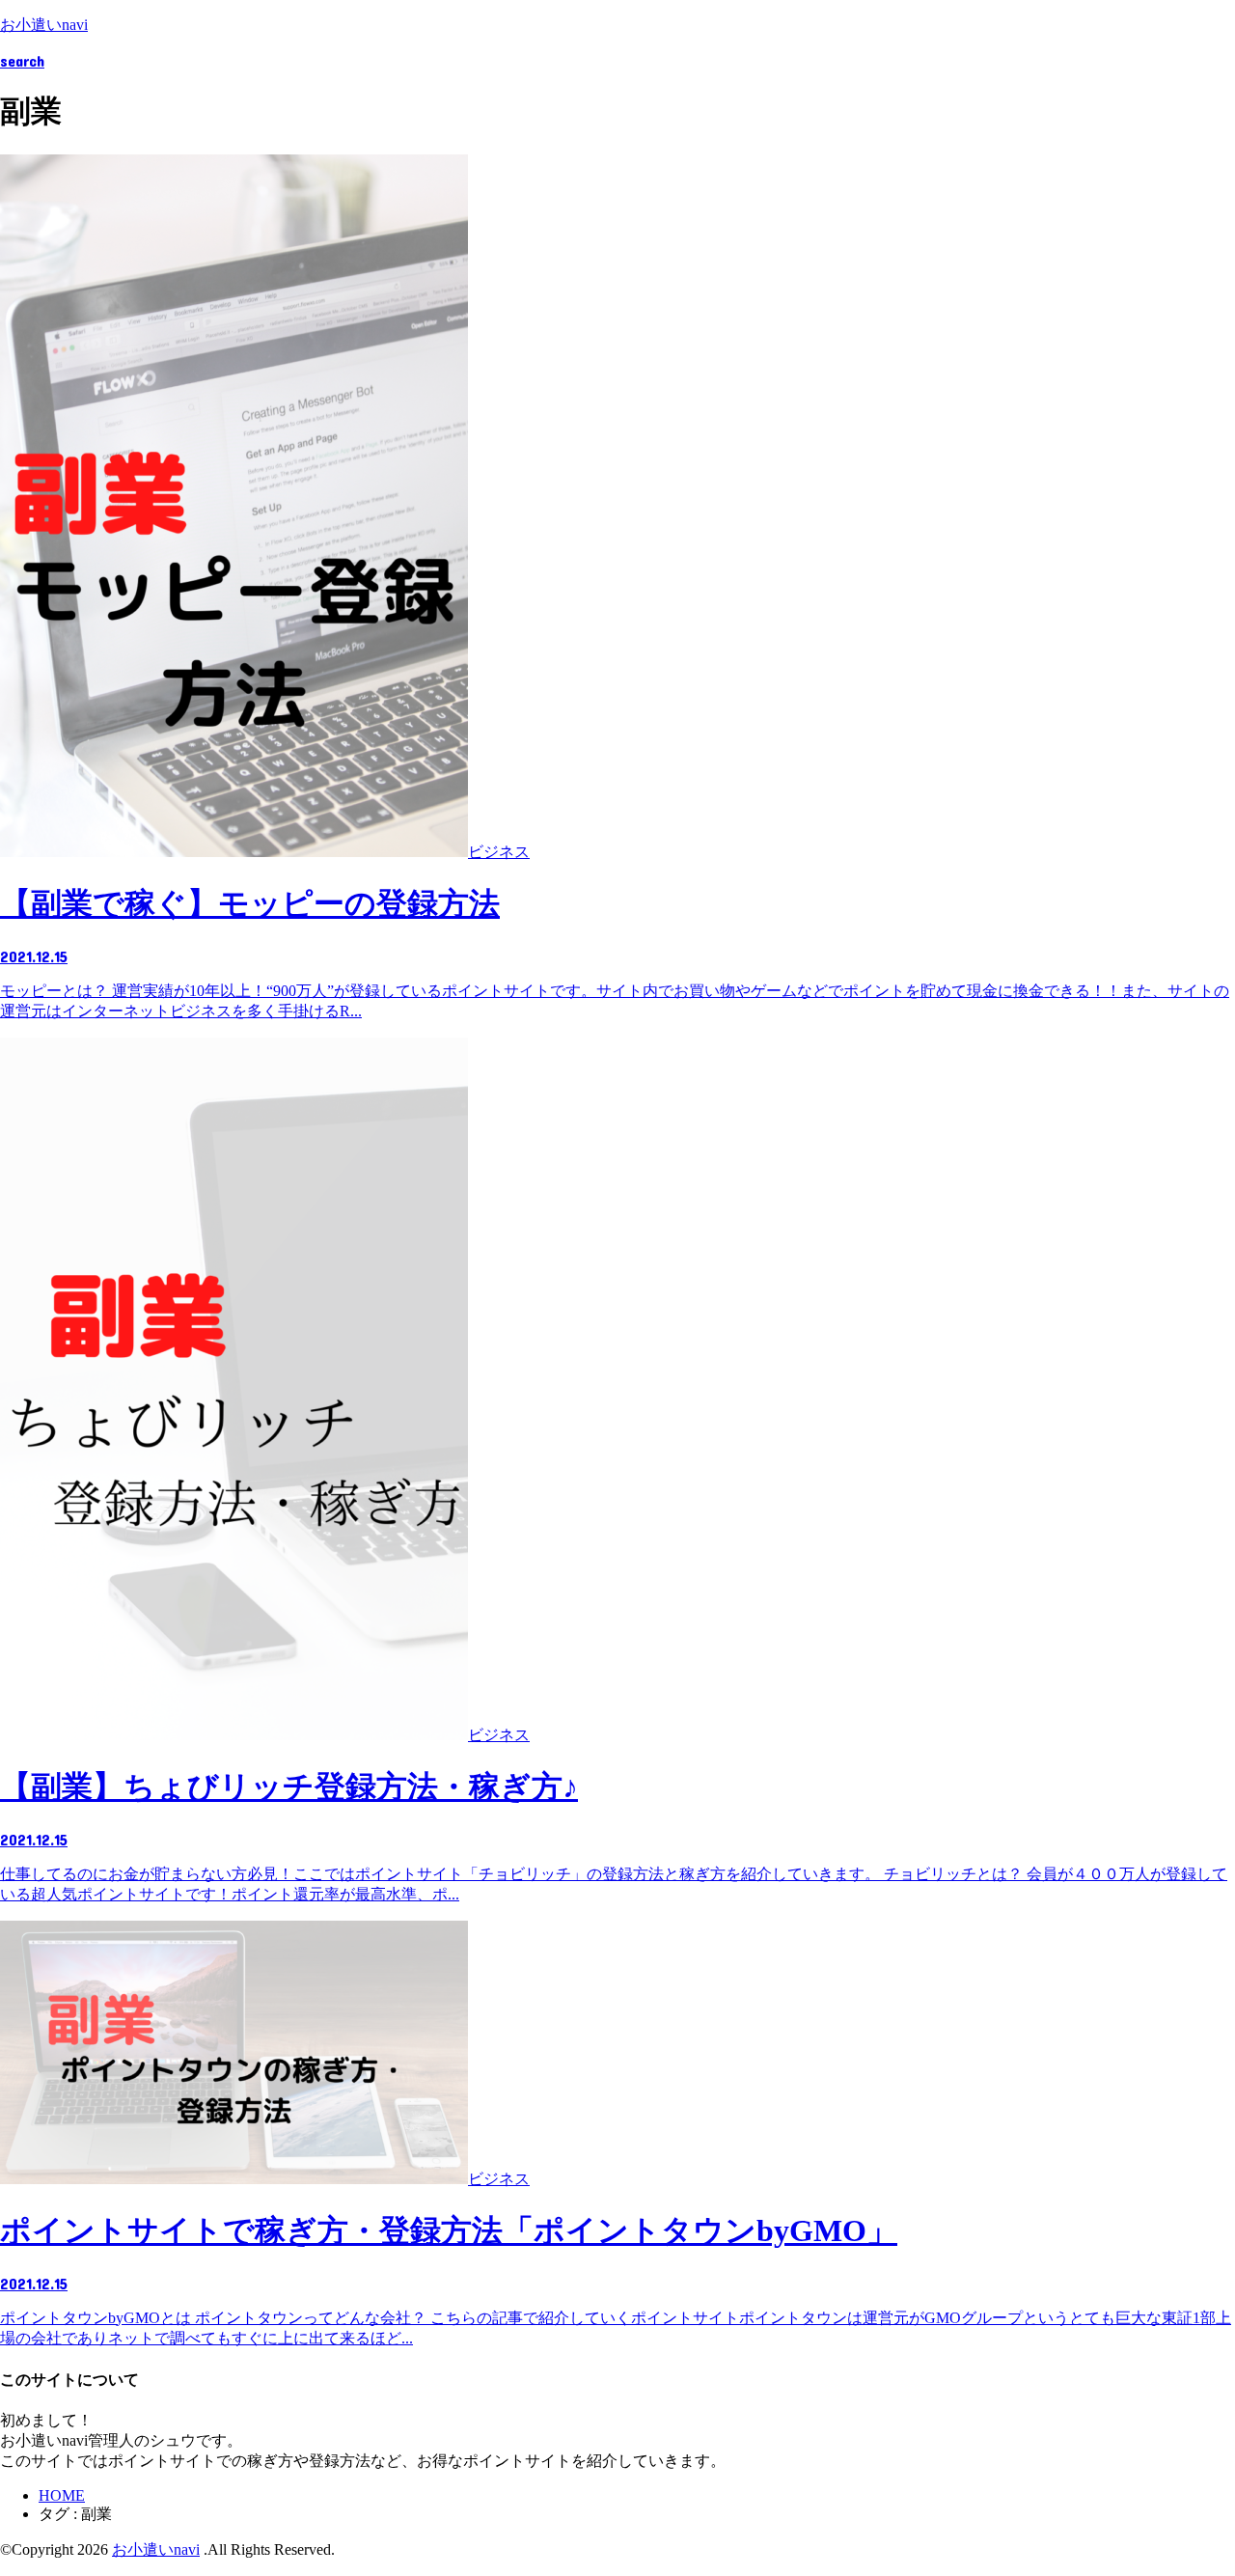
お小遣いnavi (44, 25)
